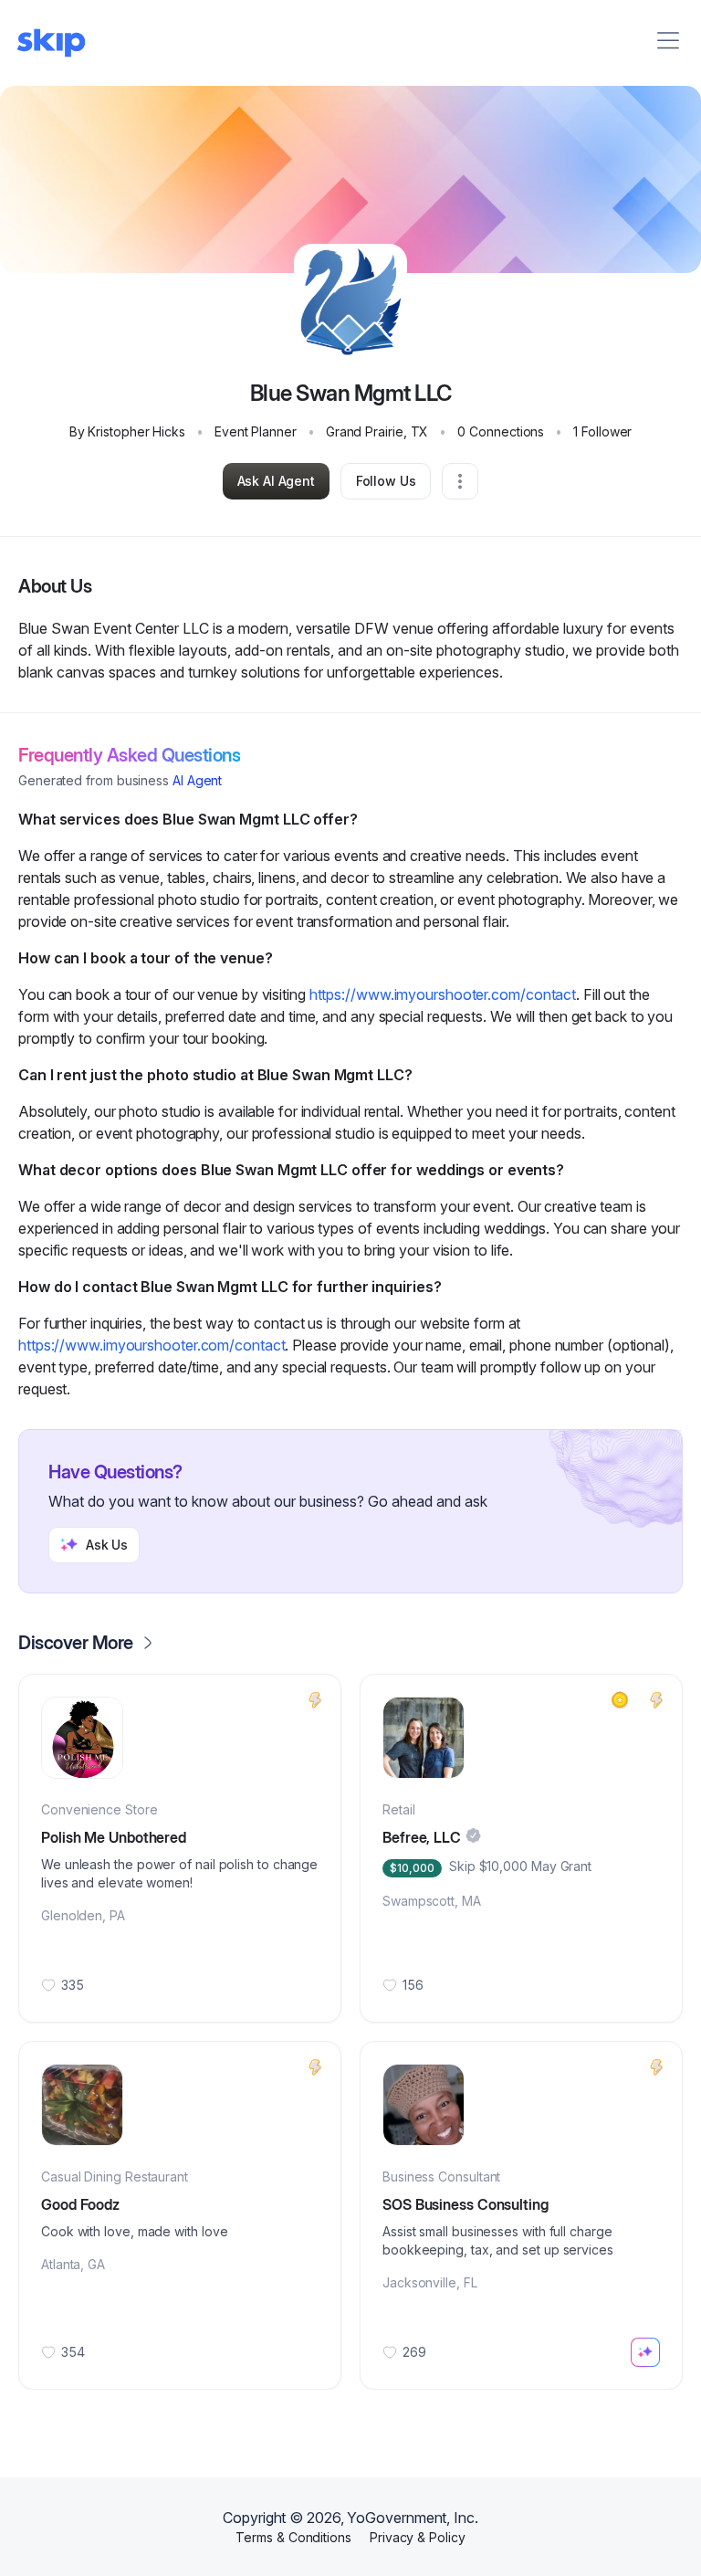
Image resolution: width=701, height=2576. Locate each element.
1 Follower (602, 431)
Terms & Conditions (293, 2537)
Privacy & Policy (418, 2537)
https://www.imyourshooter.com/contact (443, 994)
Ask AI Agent (276, 481)
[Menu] (668, 40)
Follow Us (386, 481)
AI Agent (197, 780)
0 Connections (501, 431)
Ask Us (107, 1545)
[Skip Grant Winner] (620, 1700)
